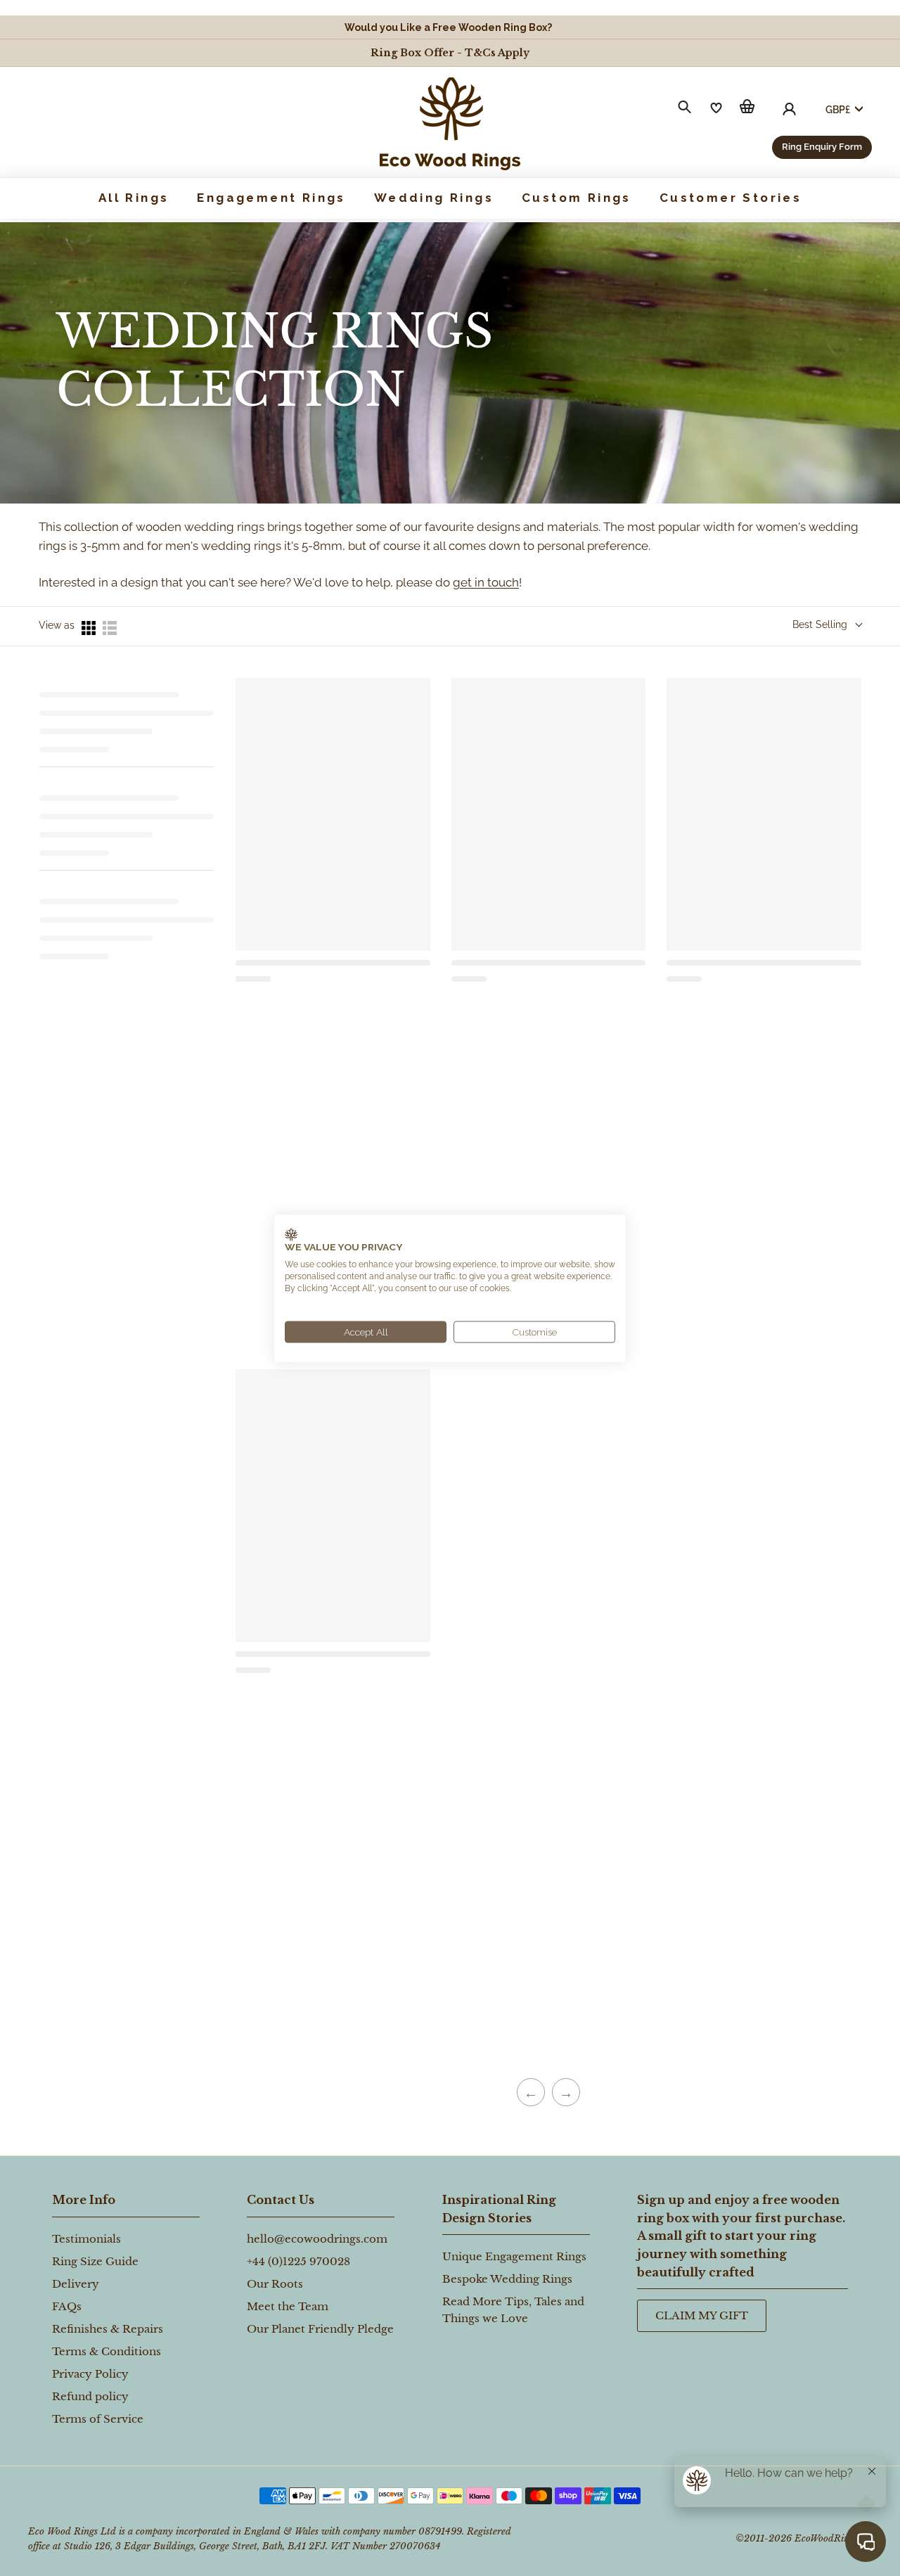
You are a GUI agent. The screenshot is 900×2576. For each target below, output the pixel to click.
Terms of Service (98, 2419)
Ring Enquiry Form (822, 147)
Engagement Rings (271, 198)
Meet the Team (288, 2306)
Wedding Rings (434, 198)
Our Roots (275, 2284)
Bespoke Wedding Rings (507, 2279)
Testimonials (86, 2239)
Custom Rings (577, 198)
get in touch (486, 582)
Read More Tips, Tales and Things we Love (513, 2310)
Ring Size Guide (95, 2261)
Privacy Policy (90, 2374)
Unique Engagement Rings (514, 2256)
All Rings (134, 198)
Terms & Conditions (107, 2351)
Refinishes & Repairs (108, 2329)
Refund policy (90, 2396)
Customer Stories (731, 198)
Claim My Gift (702, 2315)
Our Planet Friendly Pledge (320, 2329)
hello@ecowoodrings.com (317, 2239)
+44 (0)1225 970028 (298, 2261)
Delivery (76, 2284)
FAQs (67, 2306)
